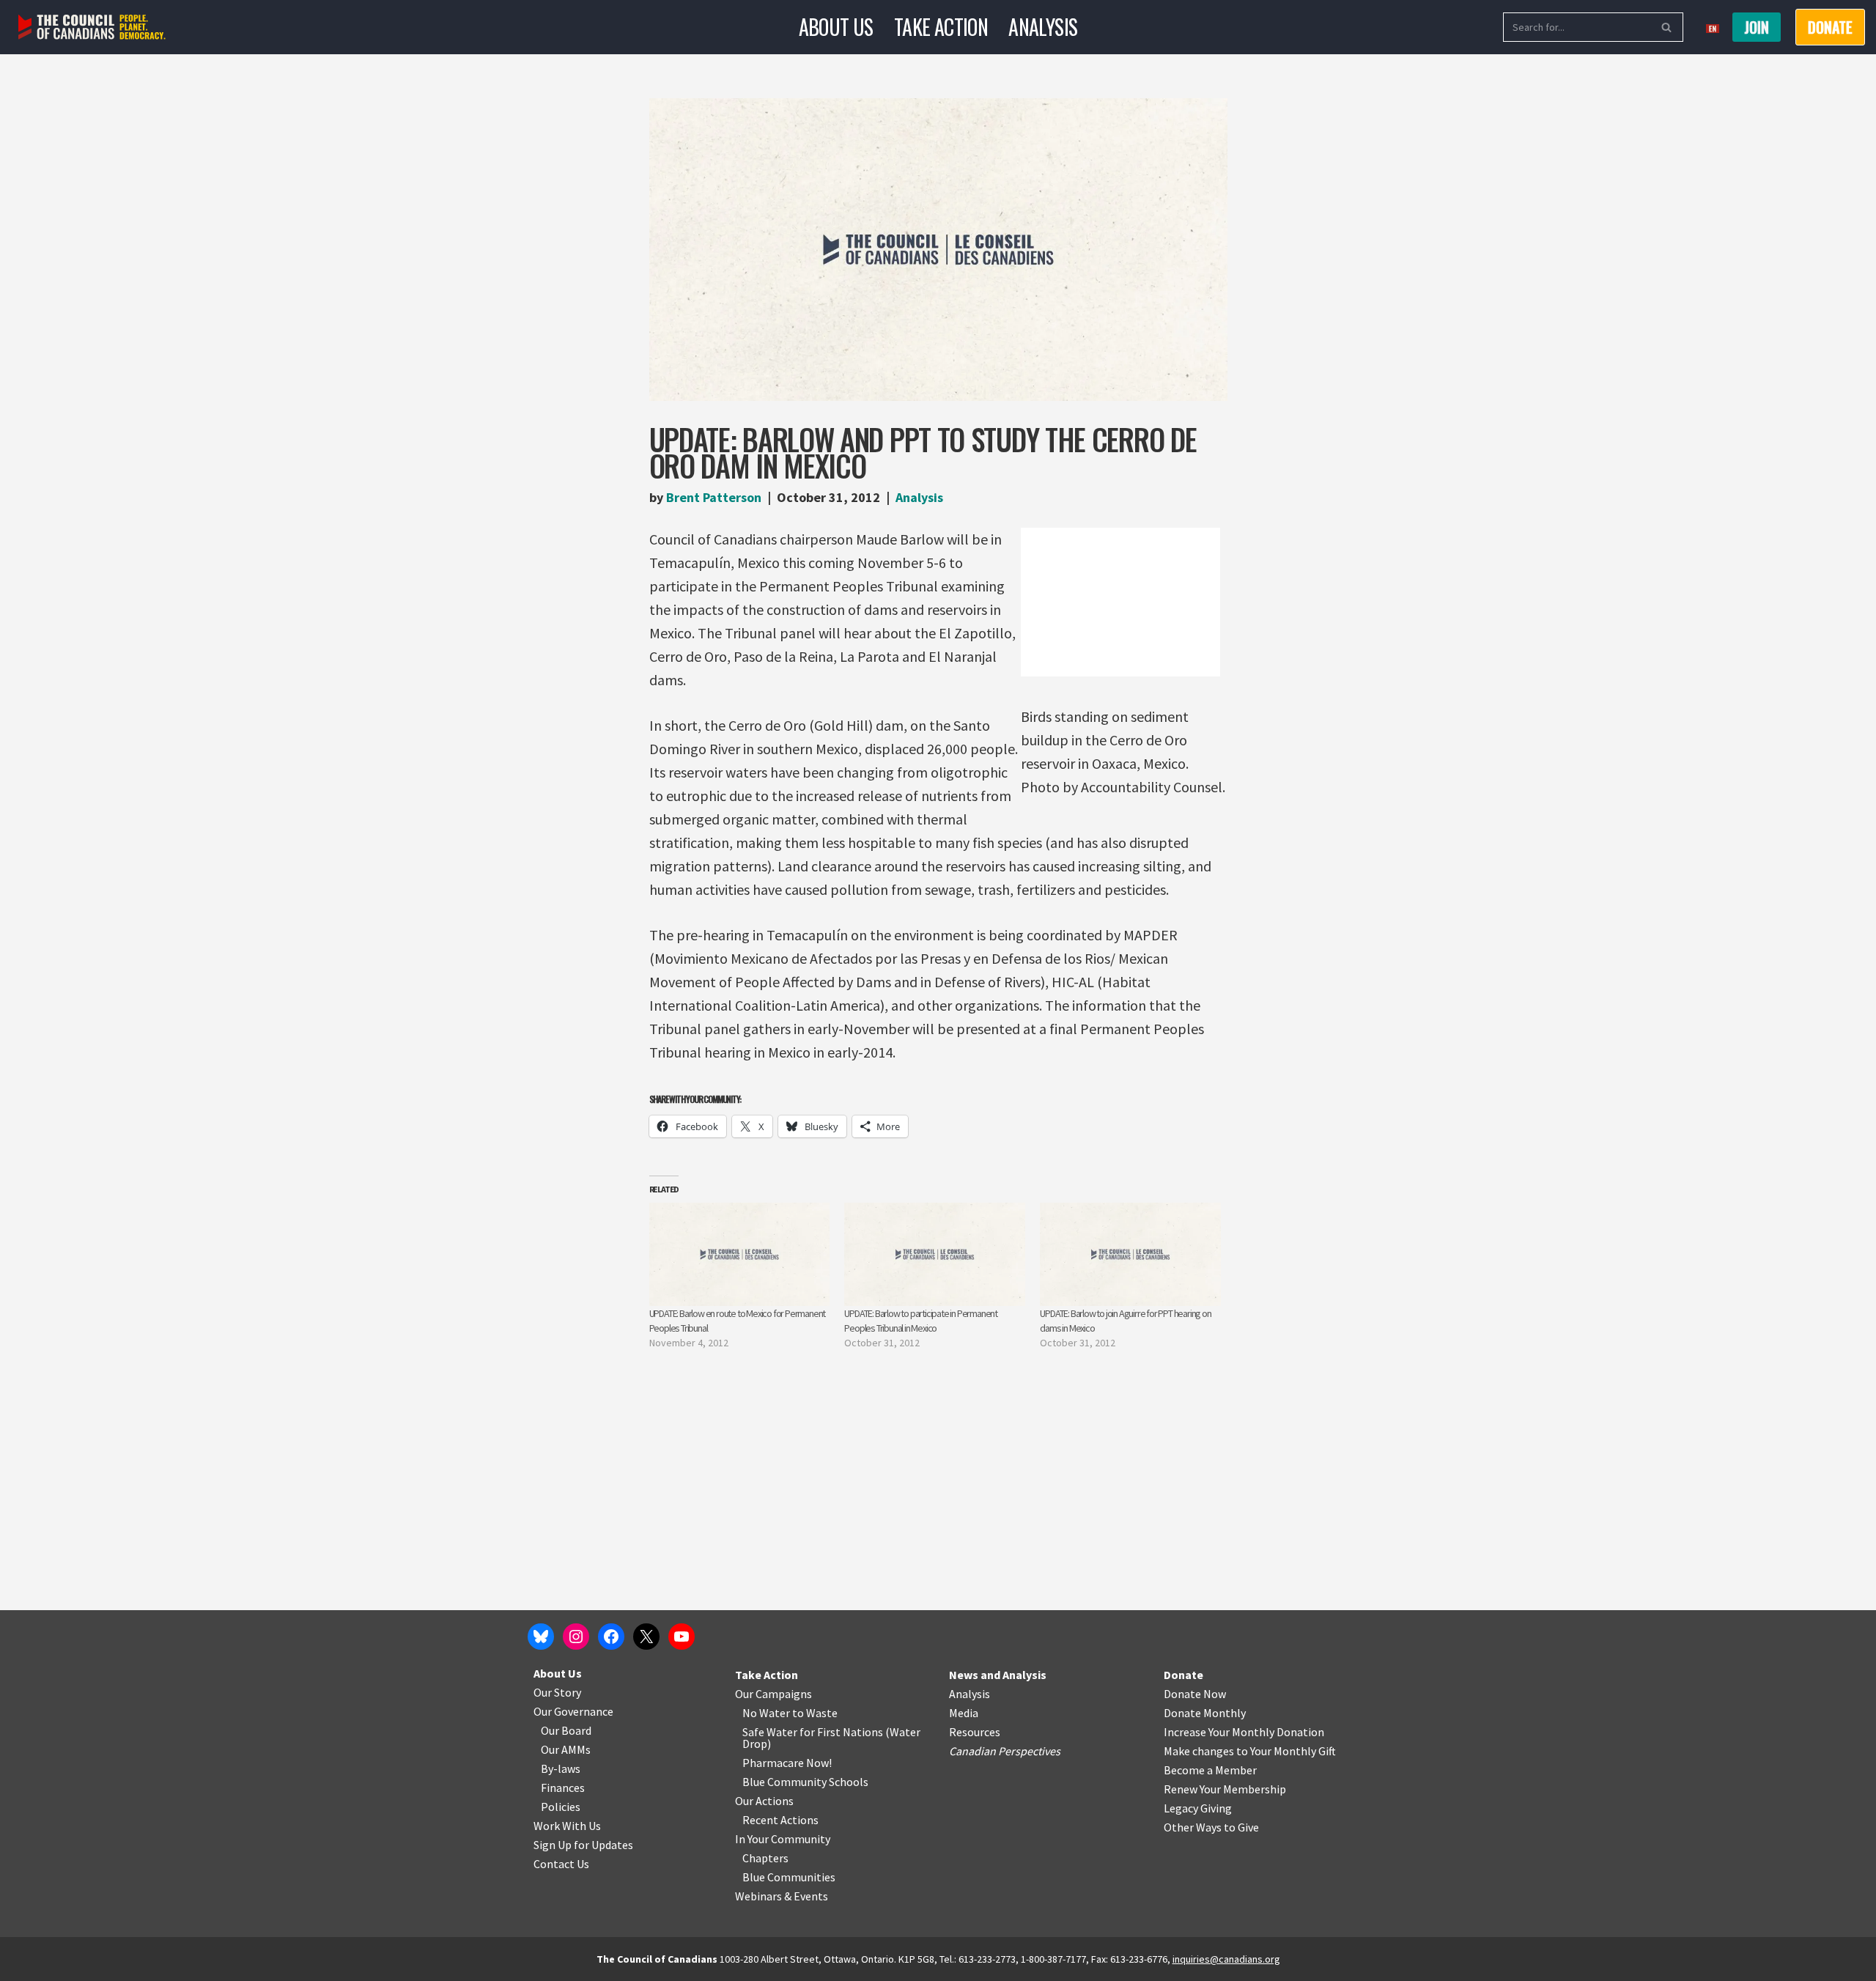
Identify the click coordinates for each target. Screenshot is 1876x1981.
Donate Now (1195, 1694)
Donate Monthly (1205, 1713)
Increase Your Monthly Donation (1244, 1732)
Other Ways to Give (1211, 1827)
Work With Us (567, 1826)
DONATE (1830, 27)
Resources (975, 1732)
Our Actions (764, 1801)
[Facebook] (611, 1637)
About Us (836, 27)
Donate (1183, 1675)
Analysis (1043, 27)
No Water (767, 1713)
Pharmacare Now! (787, 1763)
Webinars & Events (782, 1896)
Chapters (765, 1858)
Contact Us (561, 1864)
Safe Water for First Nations (813, 1732)
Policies (561, 1807)
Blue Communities (789, 1877)
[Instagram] (576, 1637)
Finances (563, 1788)
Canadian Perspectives (1005, 1751)
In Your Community (783, 1839)
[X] (646, 1637)
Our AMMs (566, 1749)
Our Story (557, 1692)
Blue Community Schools (805, 1782)
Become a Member (1210, 1770)
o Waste (817, 1713)
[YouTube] (682, 1637)
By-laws (561, 1768)
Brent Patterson (714, 497)
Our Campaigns (773, 1694)
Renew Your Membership (1225, 1789)
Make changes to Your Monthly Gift (1250, 1751)
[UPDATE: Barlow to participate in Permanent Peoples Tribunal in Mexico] (935, 1254)
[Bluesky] (541, 1637)
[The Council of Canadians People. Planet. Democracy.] (92, 27)
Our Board (566, 1730)
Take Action (941, 27)
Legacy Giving (1198, 1808)
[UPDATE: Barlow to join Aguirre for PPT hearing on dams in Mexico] (1130, 1254)
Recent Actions (780, 1820)
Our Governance (573, 1711)
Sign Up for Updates (583, 1845)
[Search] (1667, 27)
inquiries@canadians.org (1226, 1959)
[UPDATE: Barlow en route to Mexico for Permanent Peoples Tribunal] (740, 1254)
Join (1757, 27)
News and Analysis (998, 1675)
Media (964, 1713)
